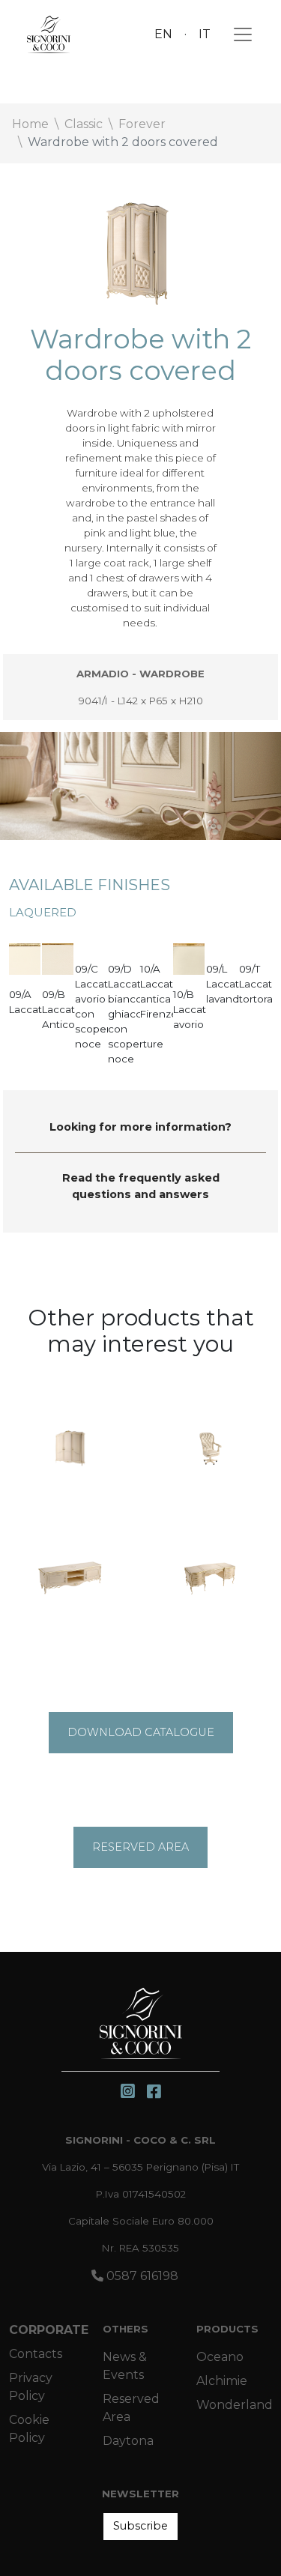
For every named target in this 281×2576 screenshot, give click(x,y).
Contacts (36, 2354)
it (205, 34)
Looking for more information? (140, 1127)
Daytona (128, 2441)
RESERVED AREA (140, 1847)
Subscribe (140, 2526)
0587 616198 (141, 2276)
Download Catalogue (141, 1732)
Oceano (220, 2357)
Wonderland (235, 2405)
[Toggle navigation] (238, 34)
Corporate (49, 2330)
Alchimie (222, 2381)
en (163, 34)
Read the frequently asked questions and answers (141, 1186)
